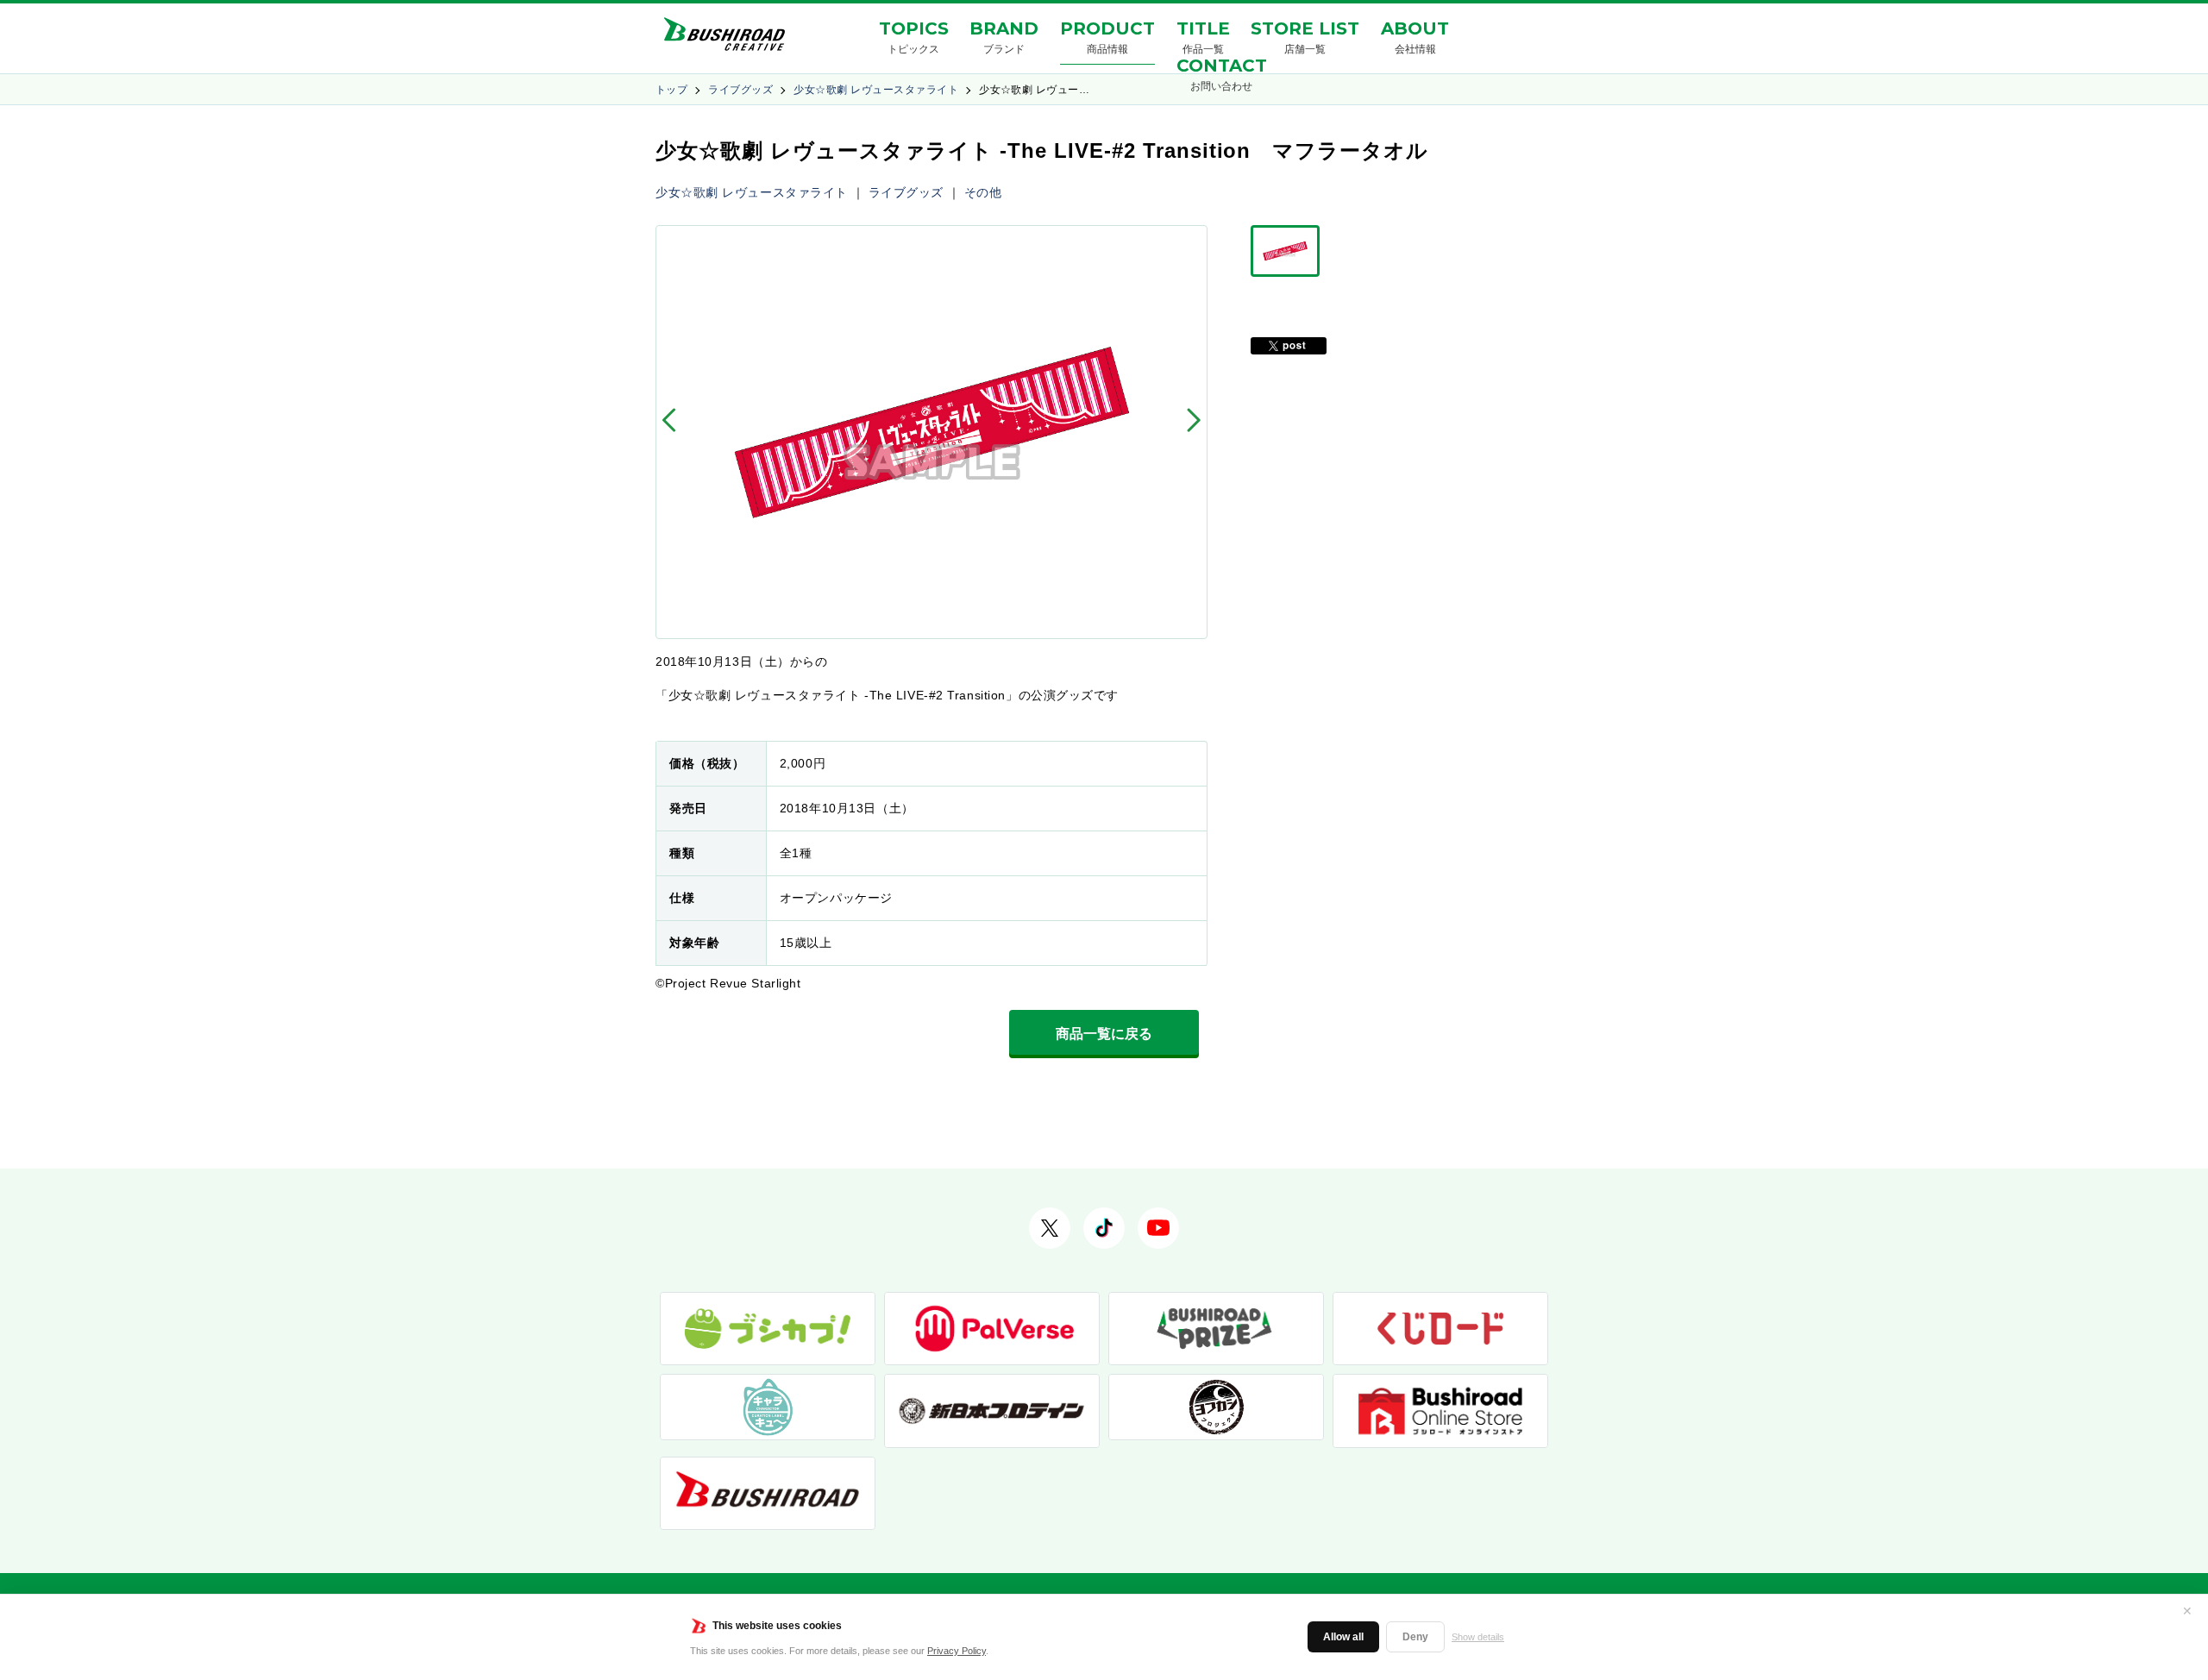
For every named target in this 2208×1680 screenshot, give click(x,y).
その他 (983, 192)
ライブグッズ (740, 90)
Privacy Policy (957, 1651)
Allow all (1343, 1637)
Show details (1478, 1637)
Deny (1415, 1637)
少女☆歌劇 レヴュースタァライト (876, 90)
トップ (671, 90)
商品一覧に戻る (1104, 1034)
